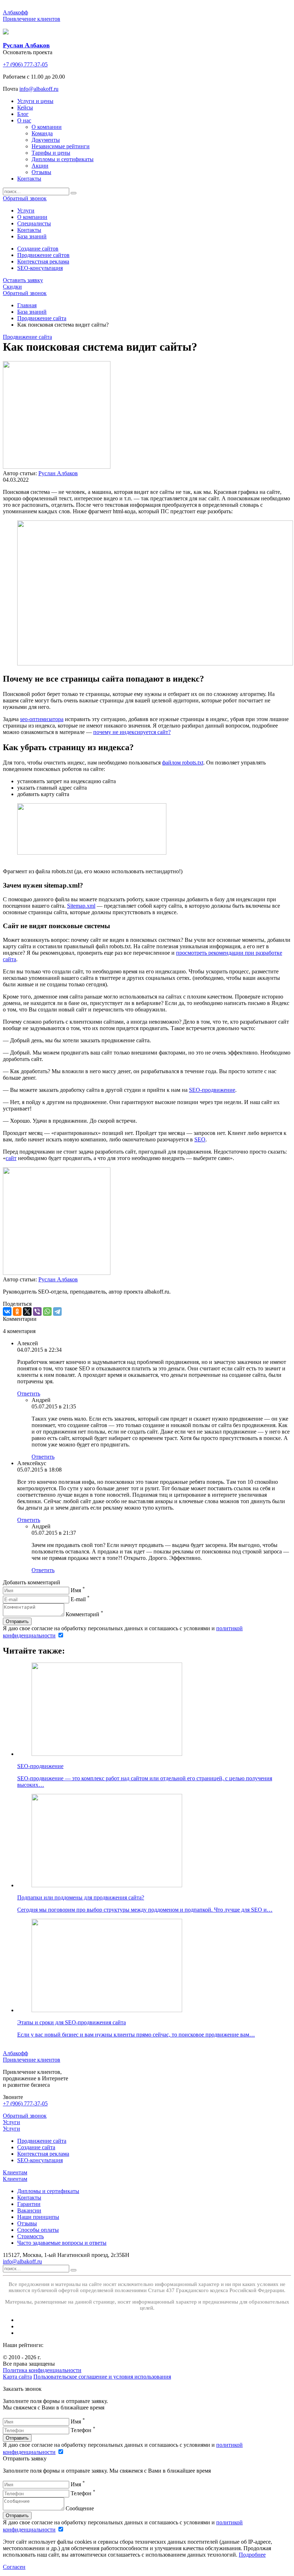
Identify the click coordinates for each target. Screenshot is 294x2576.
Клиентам (15, 2172)
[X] (27, 1312)
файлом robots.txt (183, 763)
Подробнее (252, 2555)
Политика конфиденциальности (42, 2370)
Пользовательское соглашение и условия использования (102, 2377)
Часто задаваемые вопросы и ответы (62, 2243)
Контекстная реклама (43, 261)
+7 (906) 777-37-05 (25, 64)
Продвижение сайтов (43, 255)
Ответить (29, 1394)
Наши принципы (38, 2217)
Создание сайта (36, 2147)
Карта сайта (17, 2377)
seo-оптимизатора (42, 719)
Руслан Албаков (58, 473)
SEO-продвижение (212, 1090)
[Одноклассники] (17, 1312)
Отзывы (27, 2223)
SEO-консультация (40, 268)
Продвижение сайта (42, 318)
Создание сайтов (38, 249)
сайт (11, 1158)
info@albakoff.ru (39, 89)
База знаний (32, 312)
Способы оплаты (38, 2230)
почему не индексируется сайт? (132, 732)
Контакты (29, 2198)
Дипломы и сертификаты (48, 2191)
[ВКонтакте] (7, 1312)
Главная (27, 305)
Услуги (11, 2122)
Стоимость (30, 2236)
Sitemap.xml (81, 906)
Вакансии (29, 2210)
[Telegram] (57, 1312)
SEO (200, 1139)
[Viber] (37, 1312)
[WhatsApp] (47, 1312)
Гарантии (29, 2204)
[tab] (26, 211)
